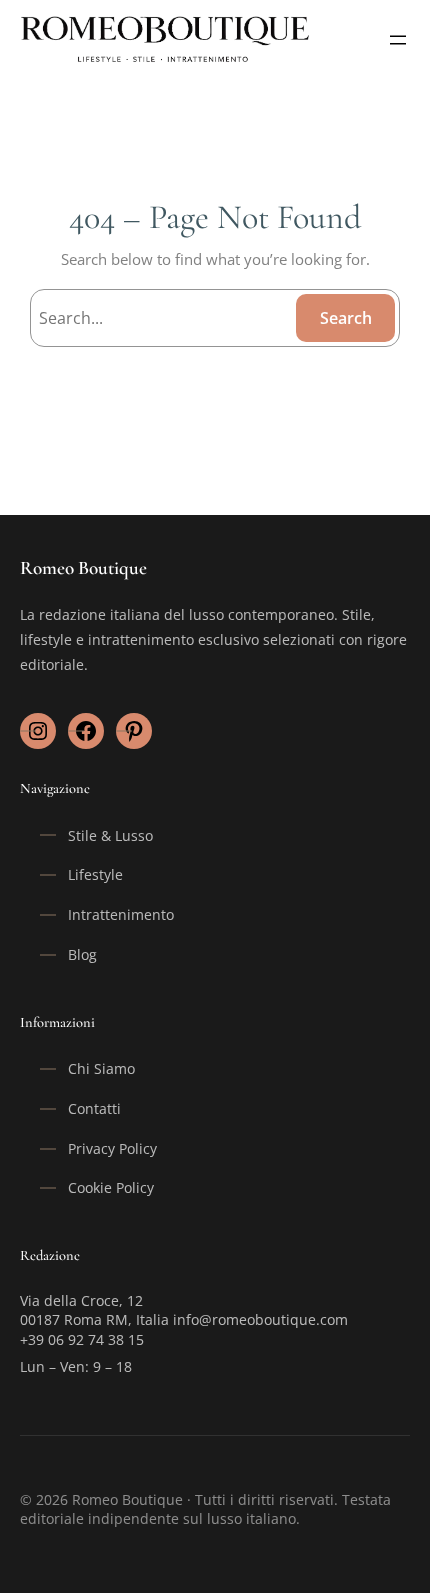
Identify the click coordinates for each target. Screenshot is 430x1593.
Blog (82, 954)
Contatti (94, 1108)
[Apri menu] (398, 40)
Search (346, 318)
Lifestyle (95, 874)
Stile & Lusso (110, 835)
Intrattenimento (121, 914)
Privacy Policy (112, 1148)
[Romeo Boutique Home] (166, 39)
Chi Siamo (101, 1068)
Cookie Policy (111, 1187)
